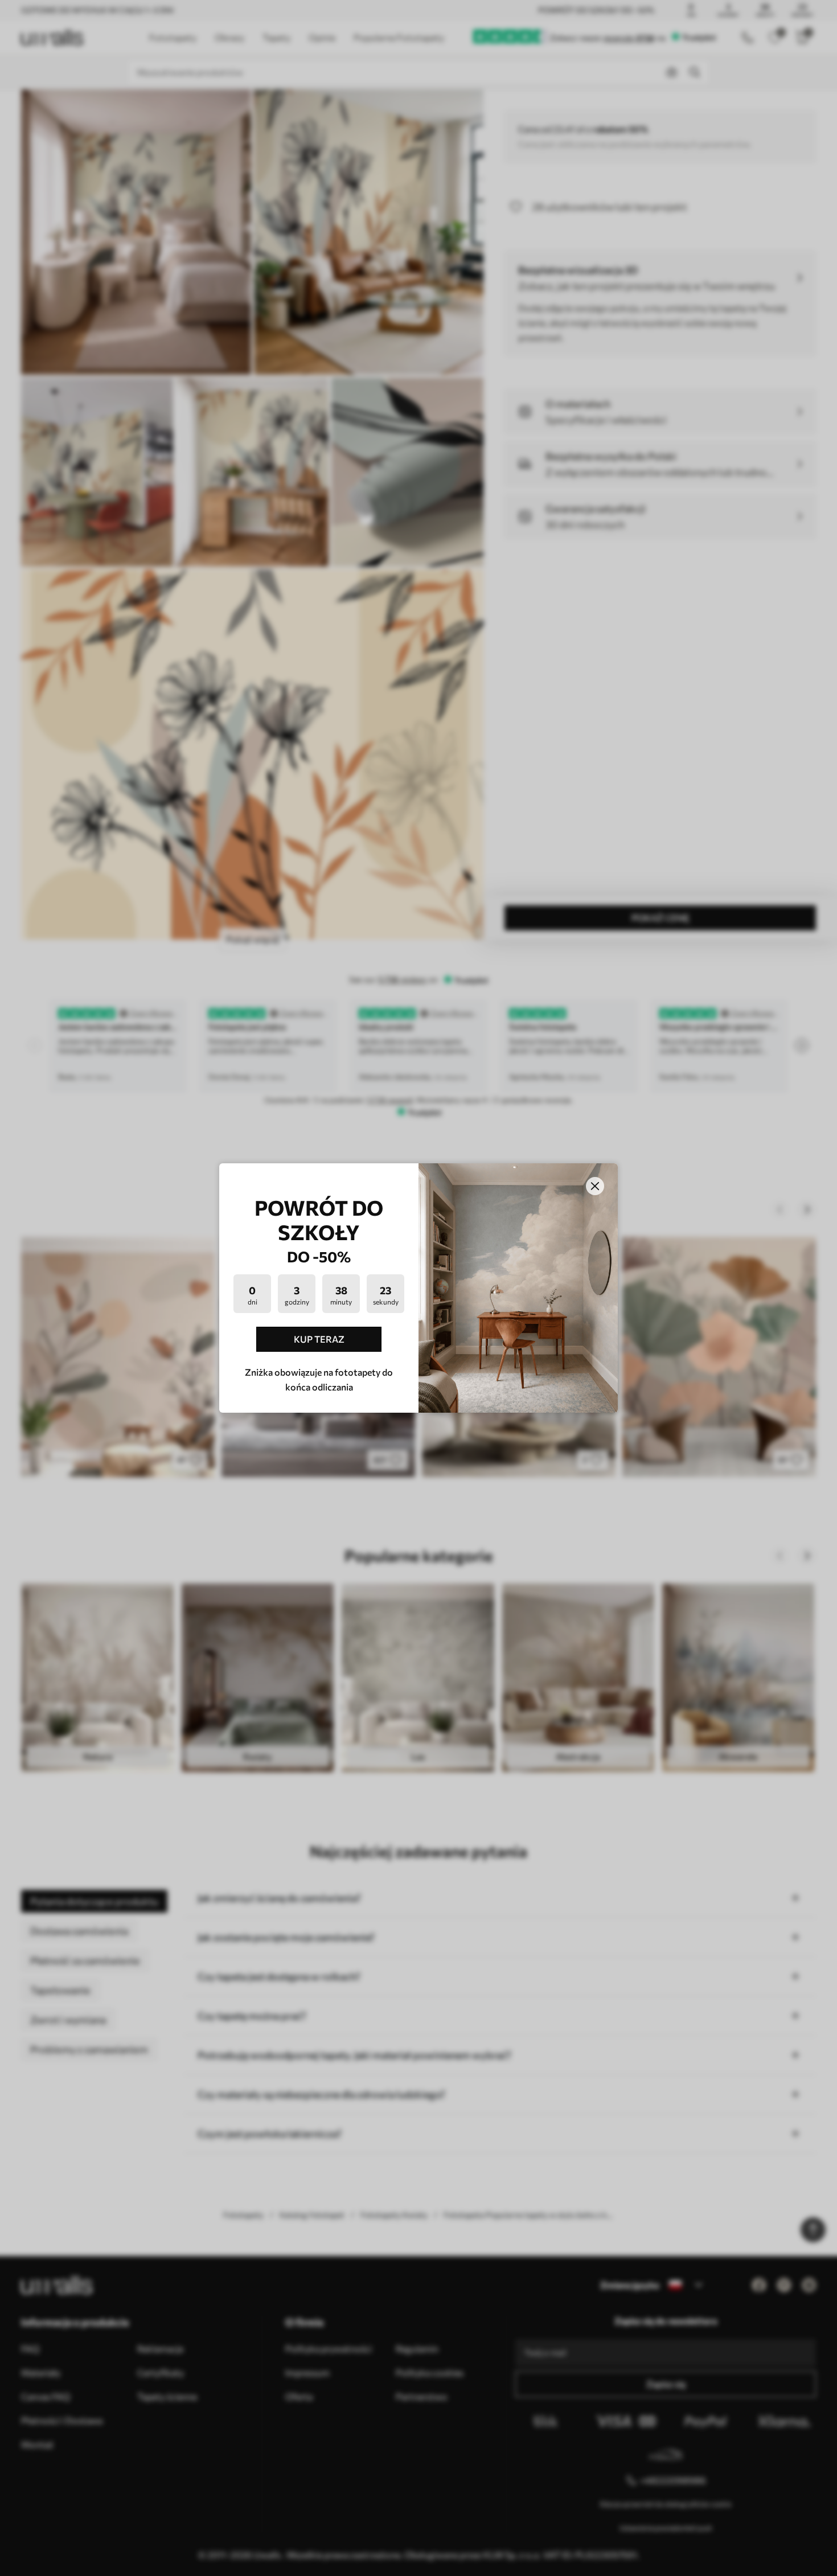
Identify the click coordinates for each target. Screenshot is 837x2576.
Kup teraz (319, 1339)
